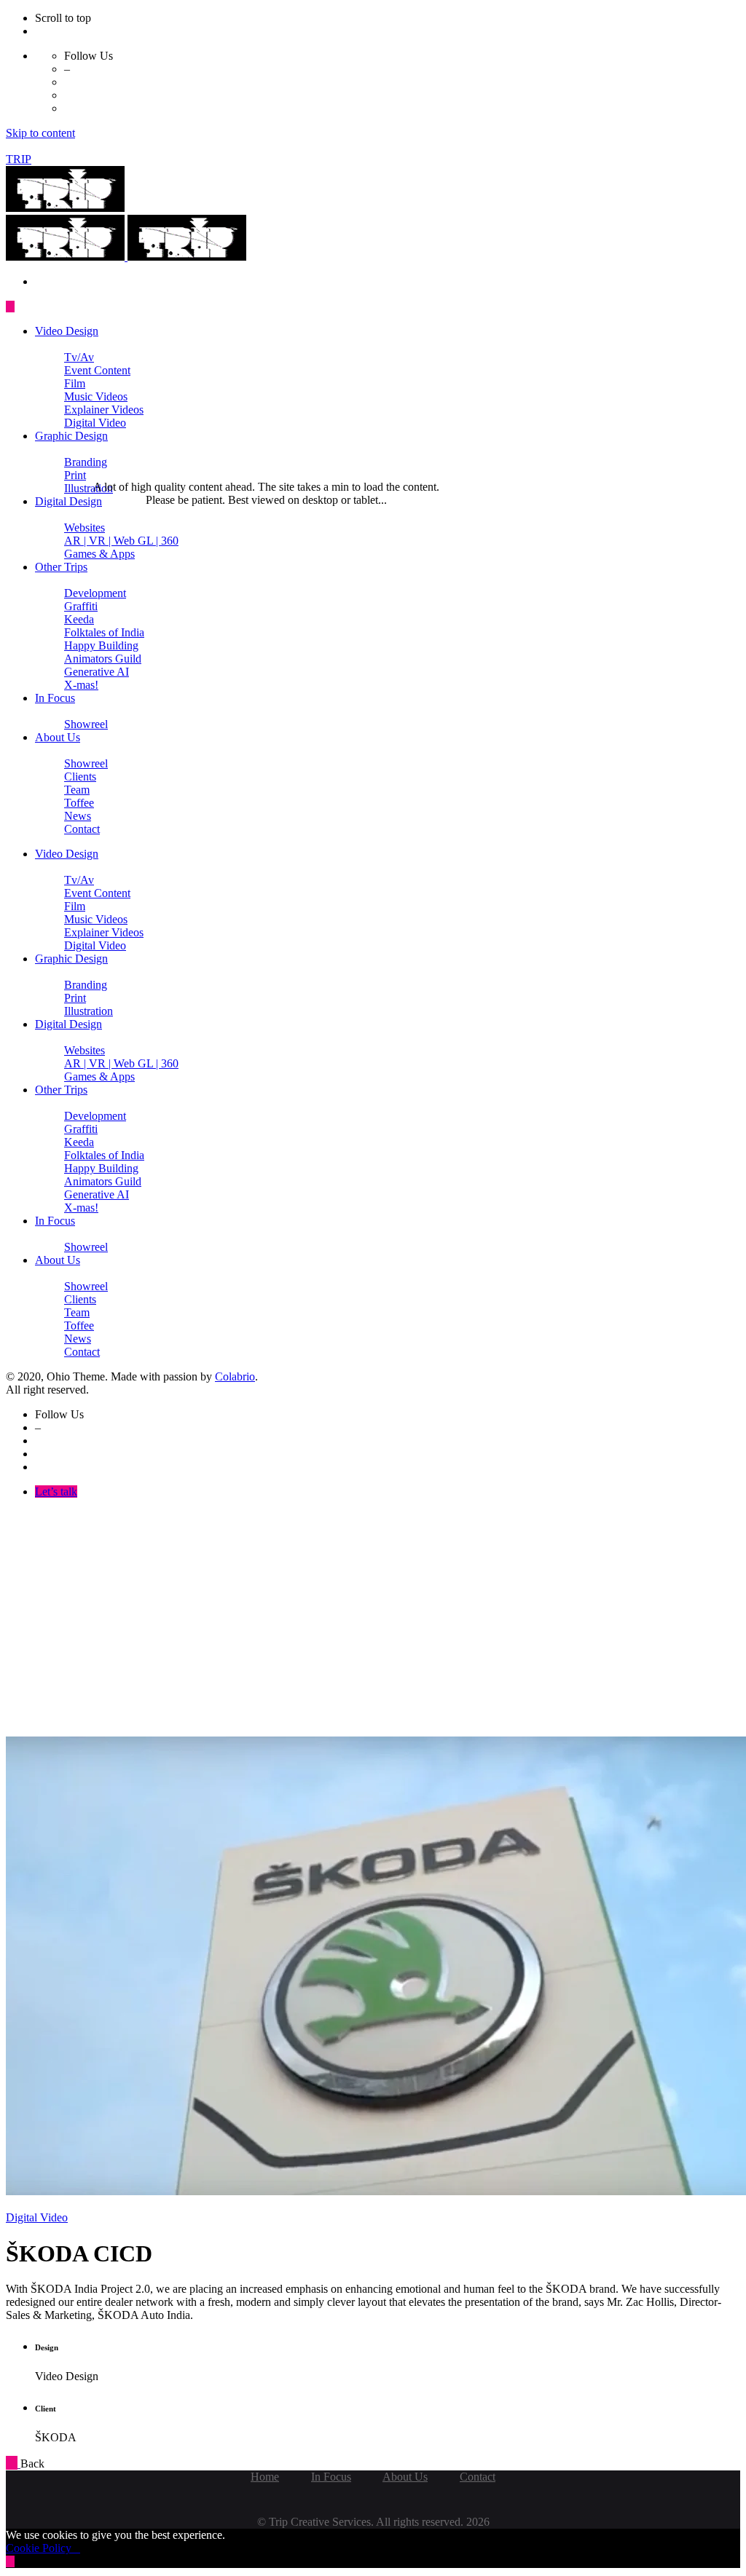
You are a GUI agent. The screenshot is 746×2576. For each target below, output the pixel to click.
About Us (405, 2477)
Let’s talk (56, 1492)
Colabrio (235, 1376)
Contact (478, 2477)
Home (265, 2477)
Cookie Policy (43, 2548)
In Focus (331, 2477)
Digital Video (37, 2217)
